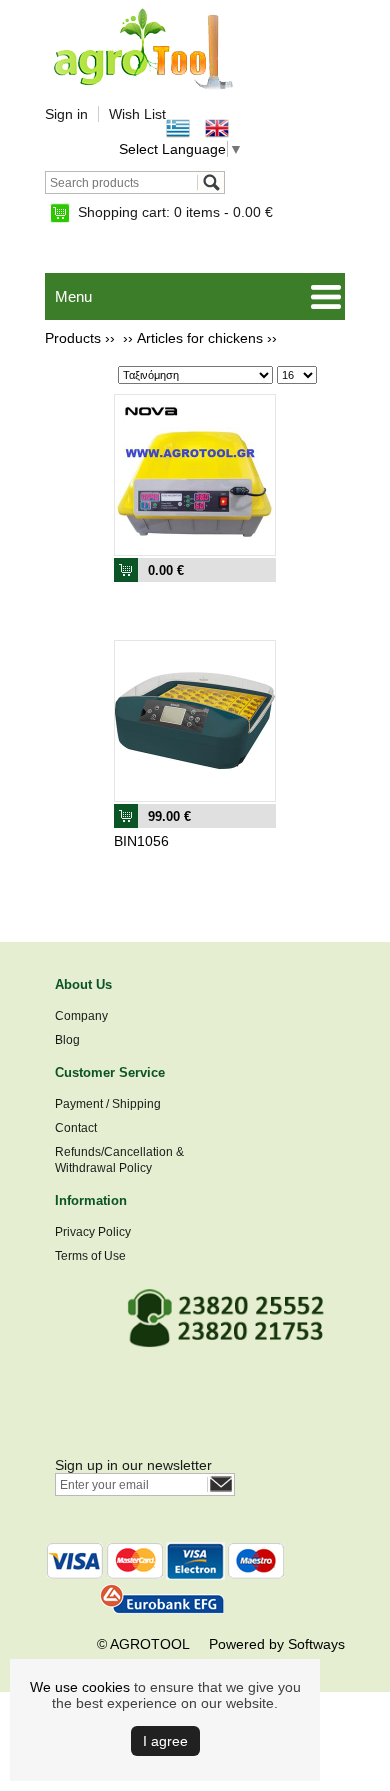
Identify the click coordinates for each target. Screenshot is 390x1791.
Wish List (137, 114)
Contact (76, 1128)
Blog (67, 1040)
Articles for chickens (200, 338)
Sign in (66, 114)
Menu (73, 296)
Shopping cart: (175, 212)
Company (81, 1016)
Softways (316, 1644)
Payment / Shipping (108, 1104)
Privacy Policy (93, 1232)
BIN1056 (141, 841)
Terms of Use (90, 1256)
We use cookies (80, 1687)
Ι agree (165, 1741)
